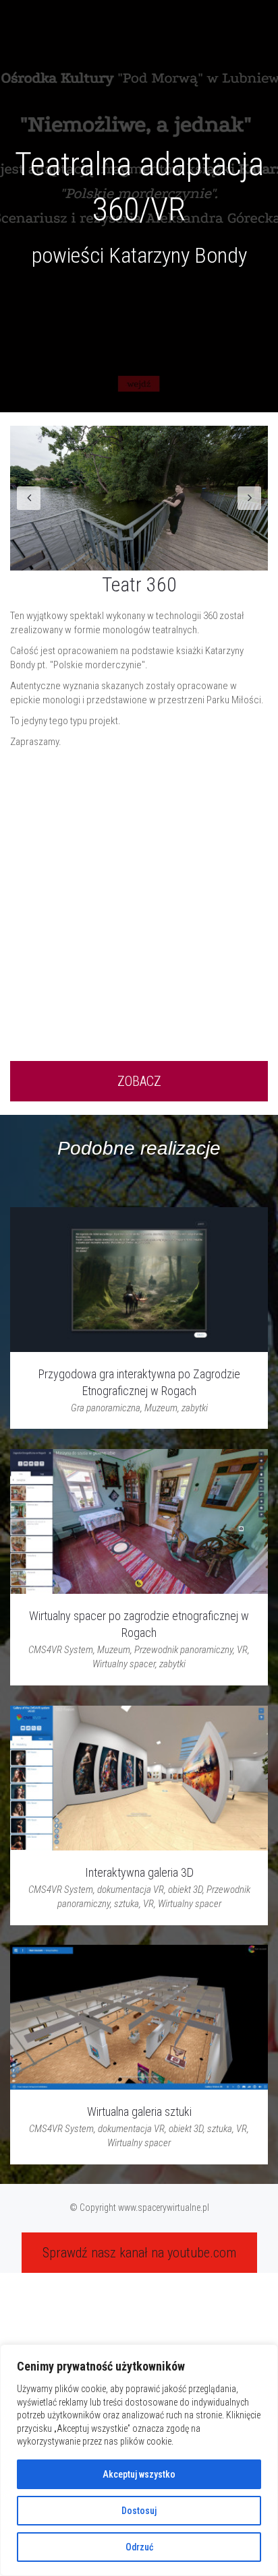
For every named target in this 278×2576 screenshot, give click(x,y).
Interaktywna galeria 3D (139, 1872)
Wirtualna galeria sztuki (139, 2112)
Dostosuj (139, 2511)
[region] (139, 2460)
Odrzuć (139, 2547)
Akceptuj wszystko (139, 2474)
